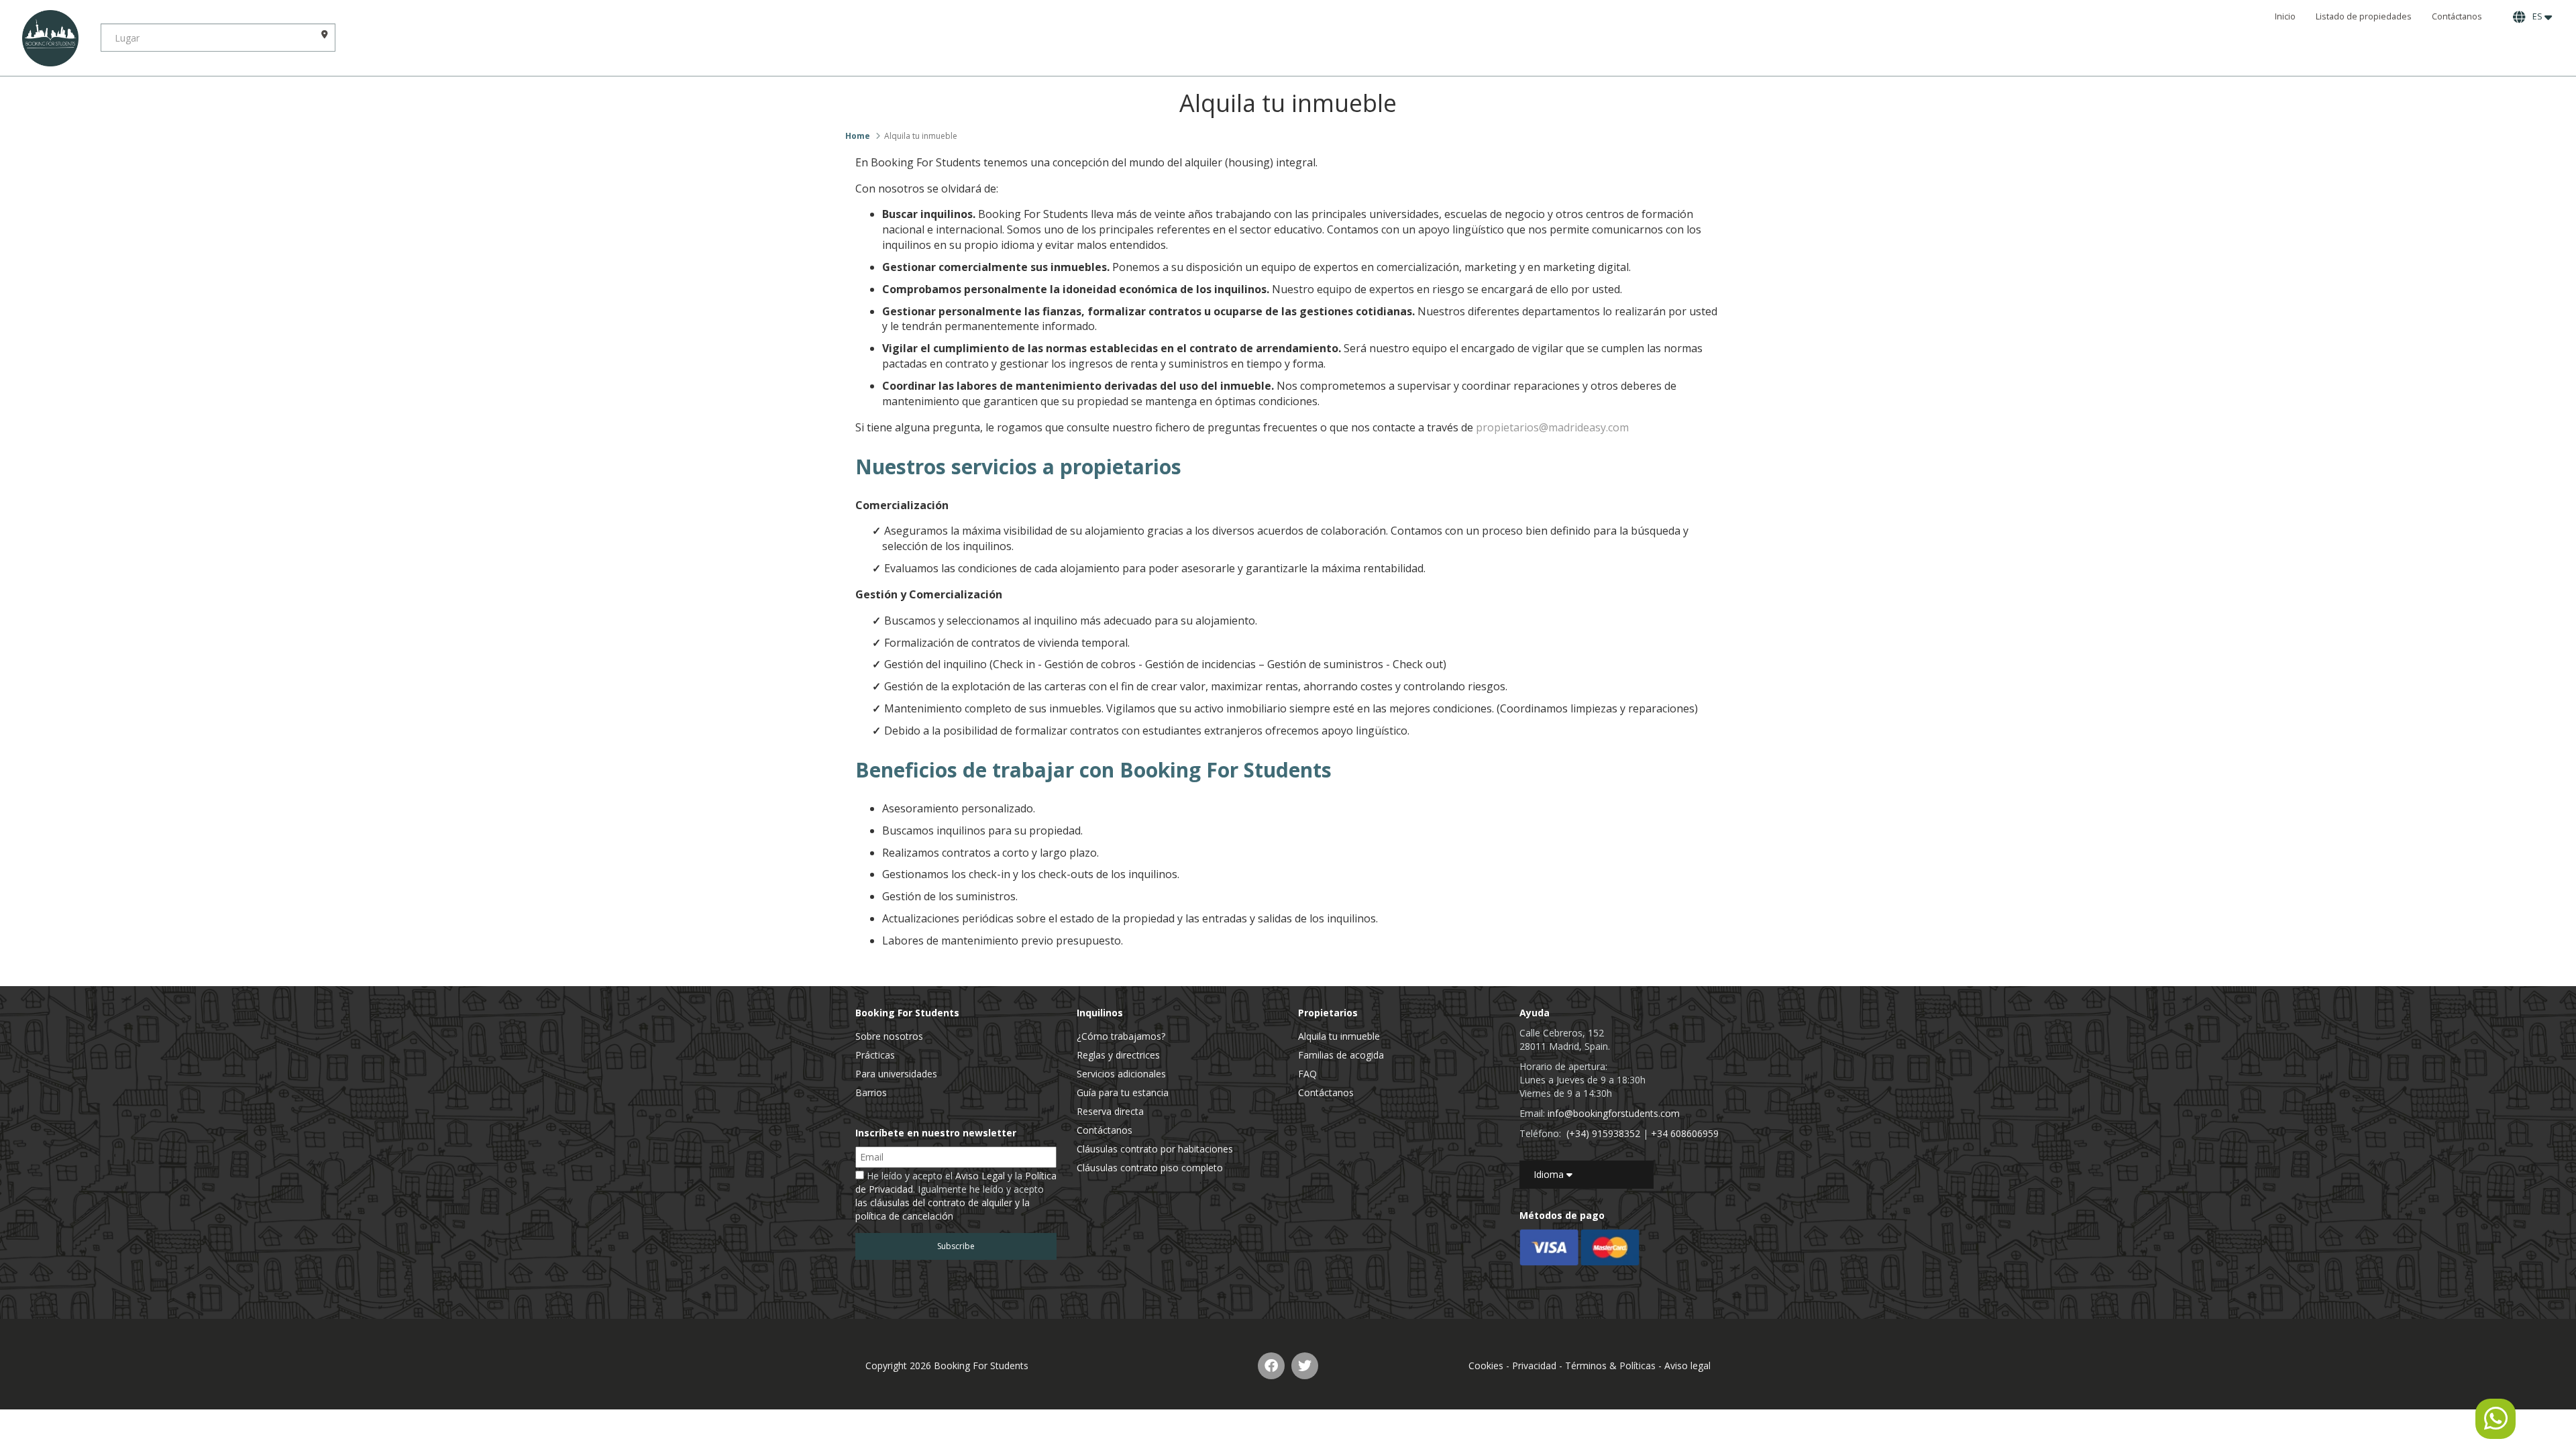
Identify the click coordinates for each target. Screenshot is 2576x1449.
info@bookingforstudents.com (1614, 1113)
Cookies (1486, 1365)
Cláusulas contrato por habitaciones (1155, 1149)
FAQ (1307, 1074)
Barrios (871, 1092)
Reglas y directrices (1118, 1055)
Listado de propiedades (2364, 16)
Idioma (1550, 1174)
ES (2536, 16)
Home (858, 136)
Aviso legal (1687, 1365)
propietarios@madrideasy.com (1552, 427)
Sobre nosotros (889, 1036)
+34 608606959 (1685, 1133)
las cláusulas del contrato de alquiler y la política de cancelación (943, 1209)
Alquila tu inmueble (1339, 1036)
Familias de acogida (1341, 1055)
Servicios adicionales (1121, 1074)
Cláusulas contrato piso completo (1150, 1168)
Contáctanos (2457, 16)
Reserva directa (1110, 1111)
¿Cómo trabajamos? (1121, 1036)
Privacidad (1534, 1365)
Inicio (2285, 16)
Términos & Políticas (1610, 1365)
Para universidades (896, 1074)
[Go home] (50, 38)
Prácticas (875, 1055)
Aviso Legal (980, 1176)
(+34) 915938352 (1603, 1133)
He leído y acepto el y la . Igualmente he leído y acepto (956, 1196)
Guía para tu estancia (1123, 1092)
